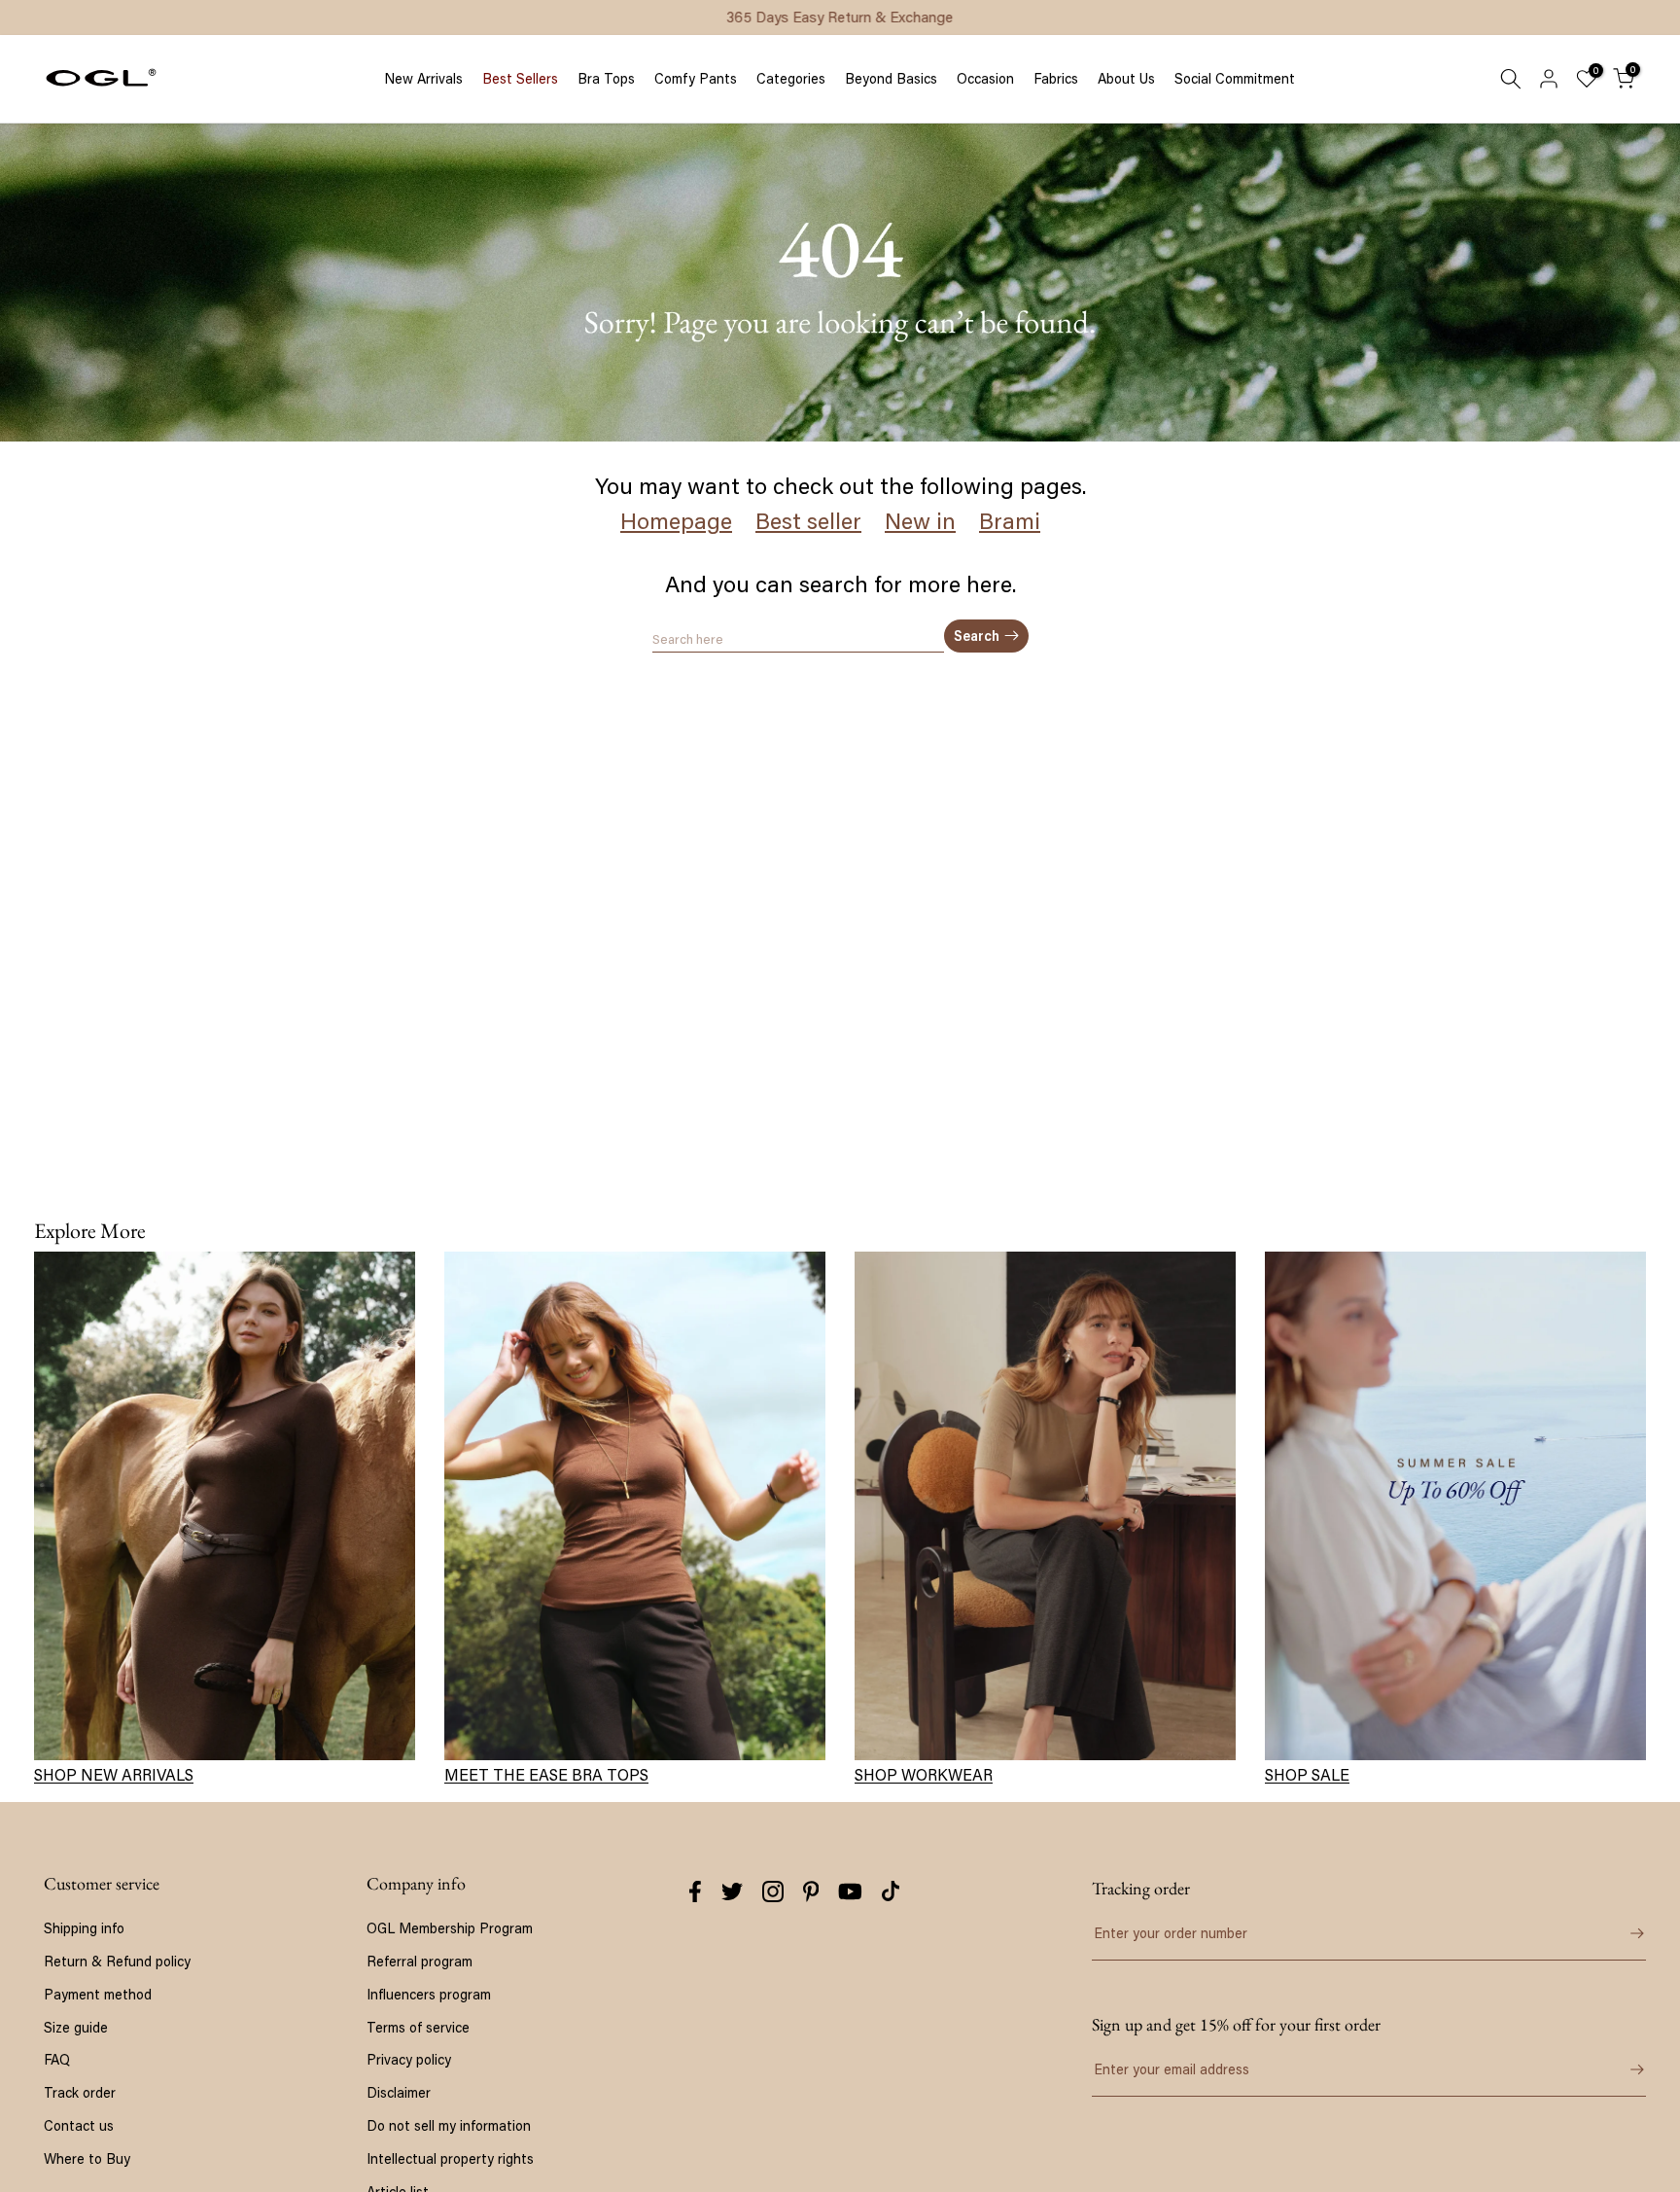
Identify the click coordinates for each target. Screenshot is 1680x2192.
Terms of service (418, 2027)
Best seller (808, 521)
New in (920, 521)
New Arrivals (423, 79)
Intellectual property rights (450, 2158)
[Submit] (1623, 1933)
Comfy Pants (696, 79)
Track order (80, 2092)
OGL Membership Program (450, 1928)
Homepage (676, 521)
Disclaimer (399, 2092)
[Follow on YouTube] (850, 1891)
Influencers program (429, 1994)
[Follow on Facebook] (695, 1891)
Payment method (98, 1994)
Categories (791, 79)
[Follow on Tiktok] (891, 1891)
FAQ (57, 2059)
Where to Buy (87, 2158)
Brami (1010, 521)
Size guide (76, 2027)
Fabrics (1056, 79)
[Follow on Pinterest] (811, 1891)
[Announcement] (840, 18)
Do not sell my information (449, 2125)
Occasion (985, 79)
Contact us (79, 2125)
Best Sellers (520, 79)
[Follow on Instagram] (773, 1891)
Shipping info (84, 1928)
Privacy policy (409, 2059)
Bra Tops (606, 79)
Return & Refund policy (117, 1961)
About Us (1126, 79)
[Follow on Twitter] (732, 1891)
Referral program (420, 1961)
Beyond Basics (891, 79)
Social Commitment (1235, 79)
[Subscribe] (1623, 2069)
